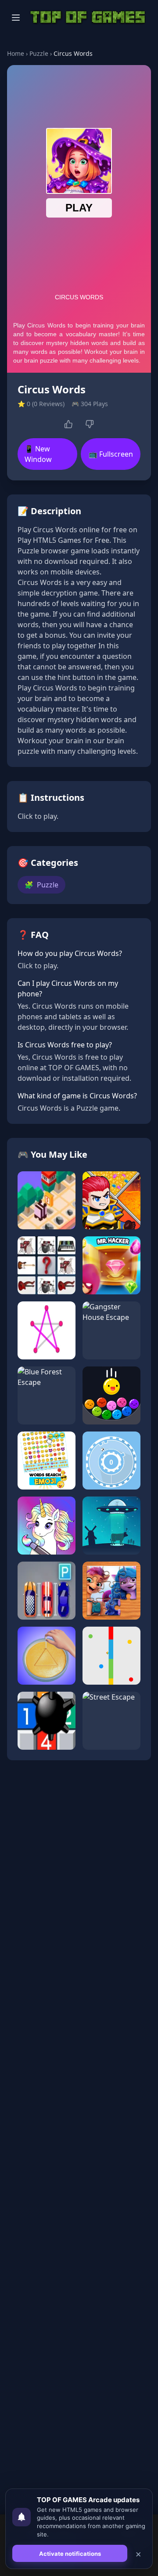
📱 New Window (38, 454)
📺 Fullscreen (111, 454)
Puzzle (39, 53)
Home (16, 53)
